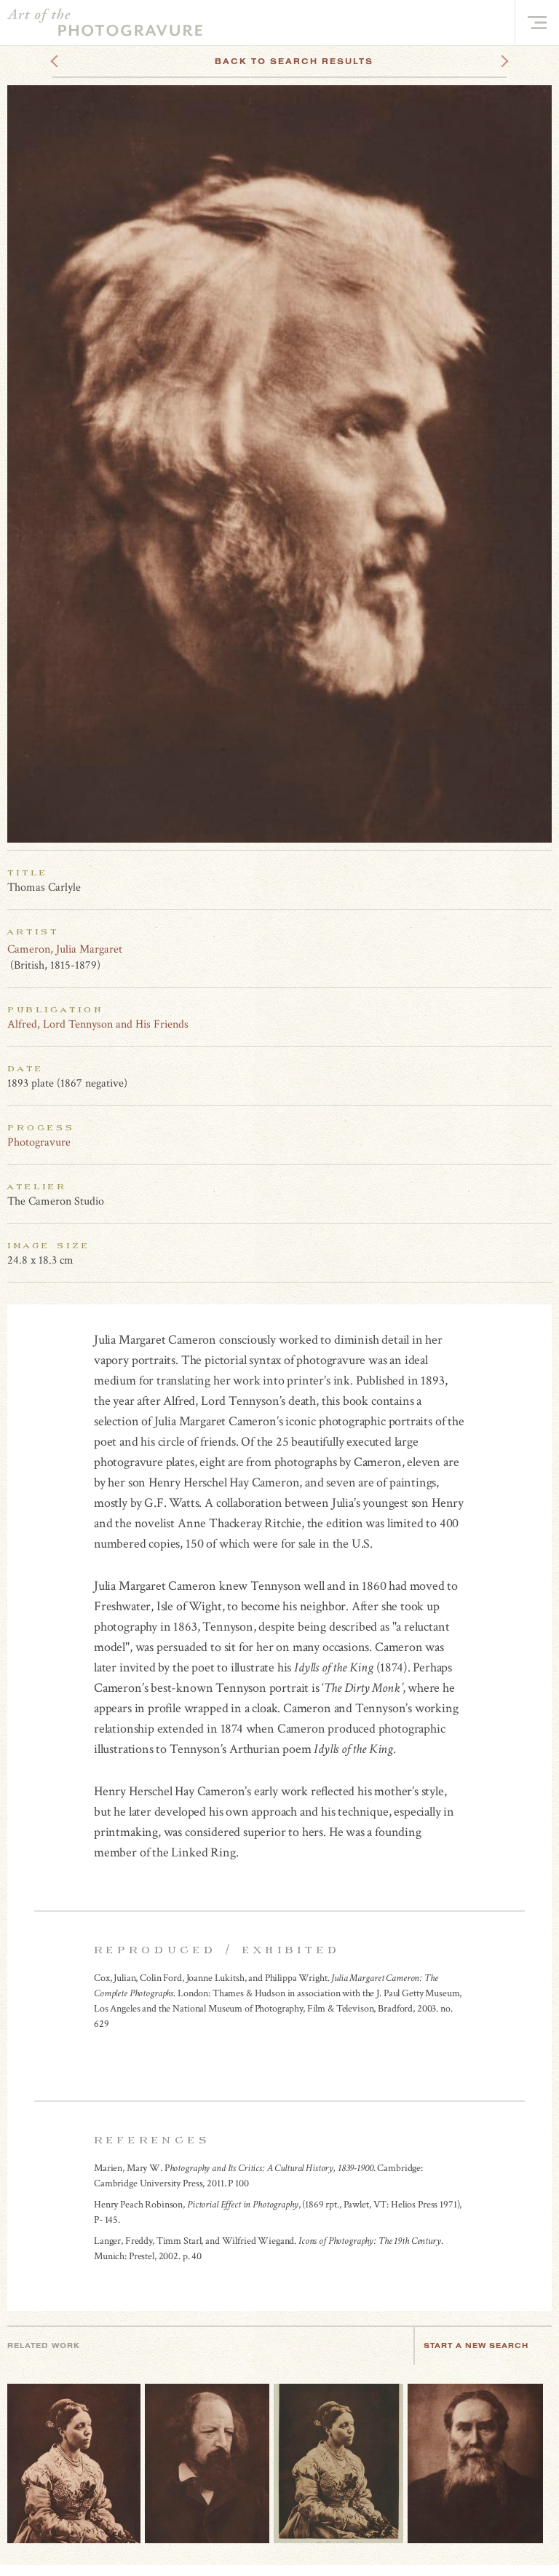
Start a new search (476, 2345)
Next (491, 61)
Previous (82, 61)
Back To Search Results (294, 61)
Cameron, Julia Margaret (65, 949)
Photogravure (39, 1142)
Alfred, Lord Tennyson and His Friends (98, 1024)
